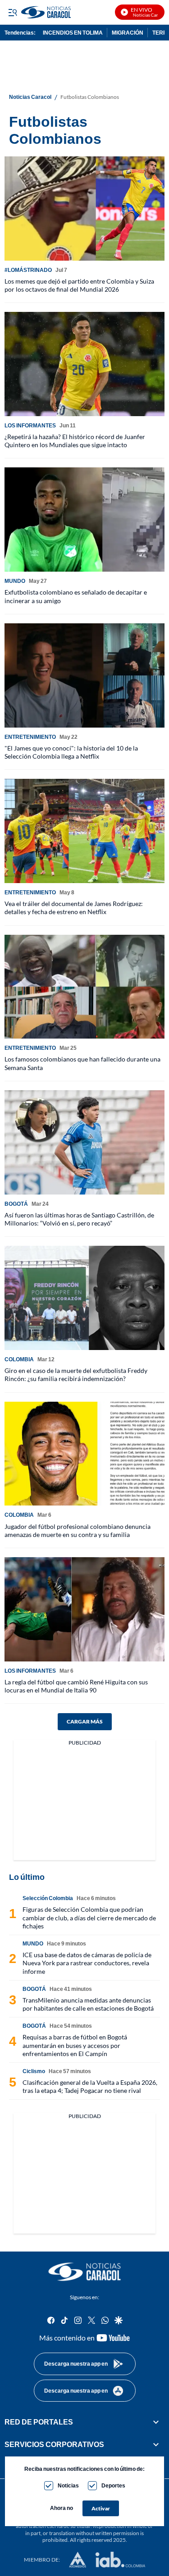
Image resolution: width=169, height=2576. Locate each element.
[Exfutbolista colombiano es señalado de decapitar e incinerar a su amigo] (84, 520)
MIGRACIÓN (128, 33)
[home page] (85, 2272)
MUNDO (15, 581)
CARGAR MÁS (85, 1721)
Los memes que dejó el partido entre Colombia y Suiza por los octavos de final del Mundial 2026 (79, 285)
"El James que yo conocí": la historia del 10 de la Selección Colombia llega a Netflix (71, 752)
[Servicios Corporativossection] (156, 2444)
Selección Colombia (48, 1898)
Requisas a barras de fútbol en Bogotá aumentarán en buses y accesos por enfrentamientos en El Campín (75, 2045)
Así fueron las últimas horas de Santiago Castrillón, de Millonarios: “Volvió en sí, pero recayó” (79, 1219)
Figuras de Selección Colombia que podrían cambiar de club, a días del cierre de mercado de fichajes (89, 1917)
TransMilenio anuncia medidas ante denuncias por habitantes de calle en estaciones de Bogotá (88, 2004)
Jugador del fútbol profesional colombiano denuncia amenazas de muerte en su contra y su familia (78, 1530)
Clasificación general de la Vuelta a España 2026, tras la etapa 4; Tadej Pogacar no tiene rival (90, 2086)
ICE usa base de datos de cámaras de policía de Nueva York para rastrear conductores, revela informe (87, 1963)
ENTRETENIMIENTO (30, 737)
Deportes (113, 2485)
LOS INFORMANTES (30, 425)
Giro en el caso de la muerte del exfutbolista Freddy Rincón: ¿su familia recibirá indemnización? (76, 1375)
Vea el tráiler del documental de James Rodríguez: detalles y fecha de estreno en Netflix (74, 908)
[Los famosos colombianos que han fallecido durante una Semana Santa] (84, 987)
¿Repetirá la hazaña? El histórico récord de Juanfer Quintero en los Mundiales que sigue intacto (75, 441)
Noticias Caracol (30, 97)
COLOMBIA (19, 1359)
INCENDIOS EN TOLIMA (73, 33)
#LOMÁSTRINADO (28, 270)
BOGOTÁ (16, 1204)
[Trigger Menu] (12, 12)
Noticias (68, 2485)
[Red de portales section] (156, 2422)
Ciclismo (34, 2071)
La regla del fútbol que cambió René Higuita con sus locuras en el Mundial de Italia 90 (76, 1686)
